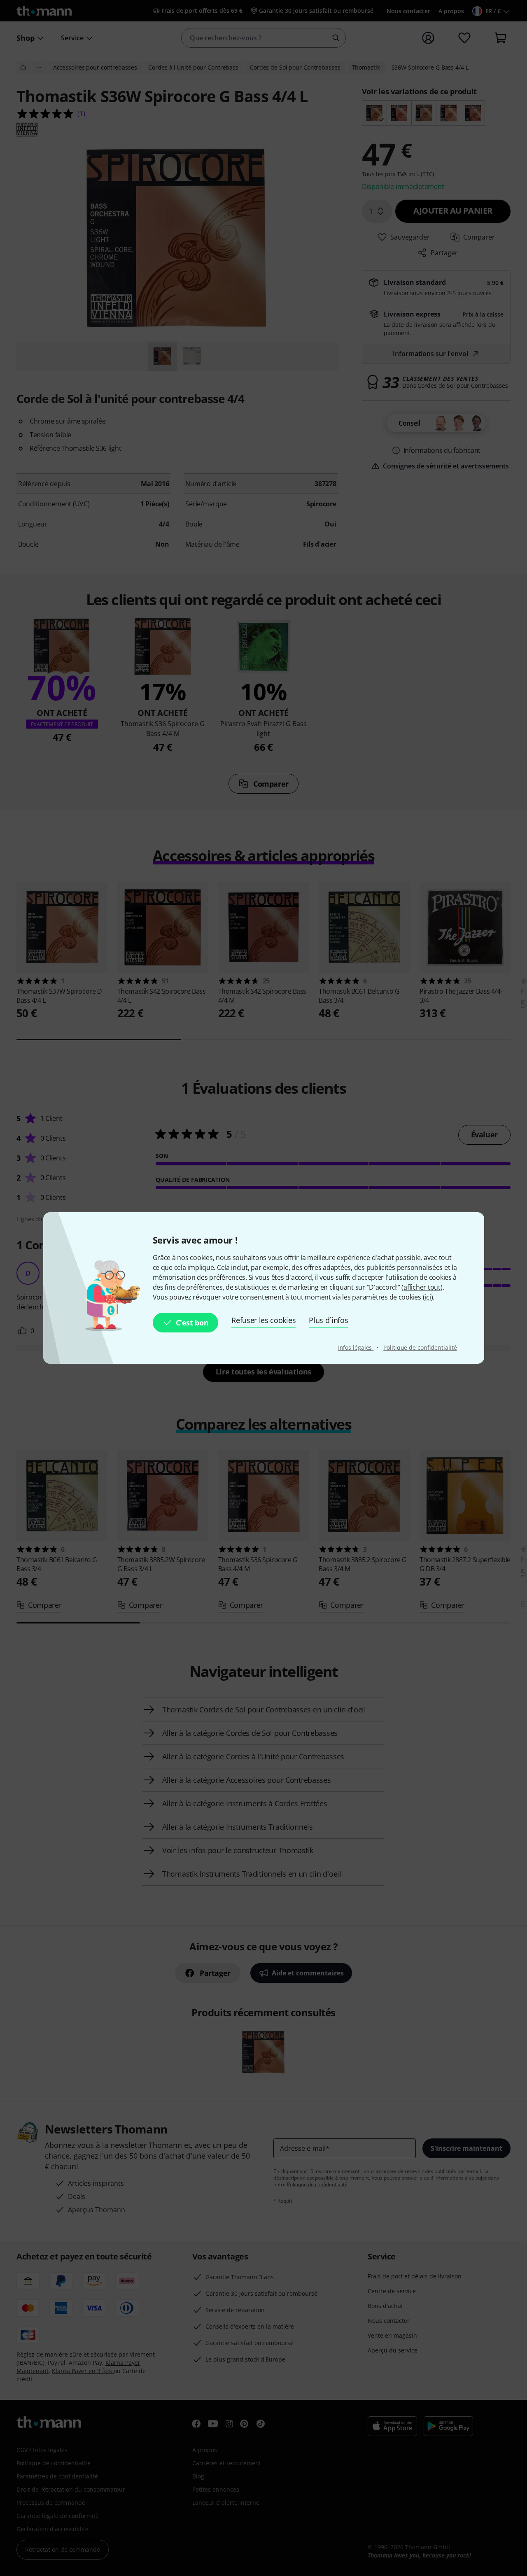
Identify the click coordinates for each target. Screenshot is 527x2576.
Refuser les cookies (263, 1320)
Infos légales (356, 1347)
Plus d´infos (328, 1320)
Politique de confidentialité (420, 1347)
